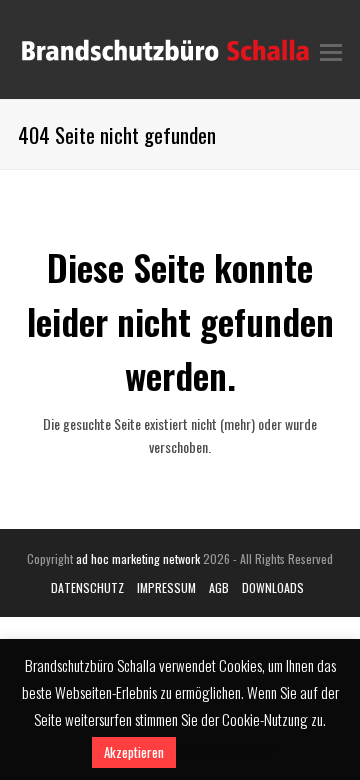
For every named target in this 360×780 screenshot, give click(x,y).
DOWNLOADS (273, 587)
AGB (219, 587)
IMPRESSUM (166, 587)
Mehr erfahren (226, 751)
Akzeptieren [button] (134, 752)
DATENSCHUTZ (87, 587)
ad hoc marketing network (138, 558)
